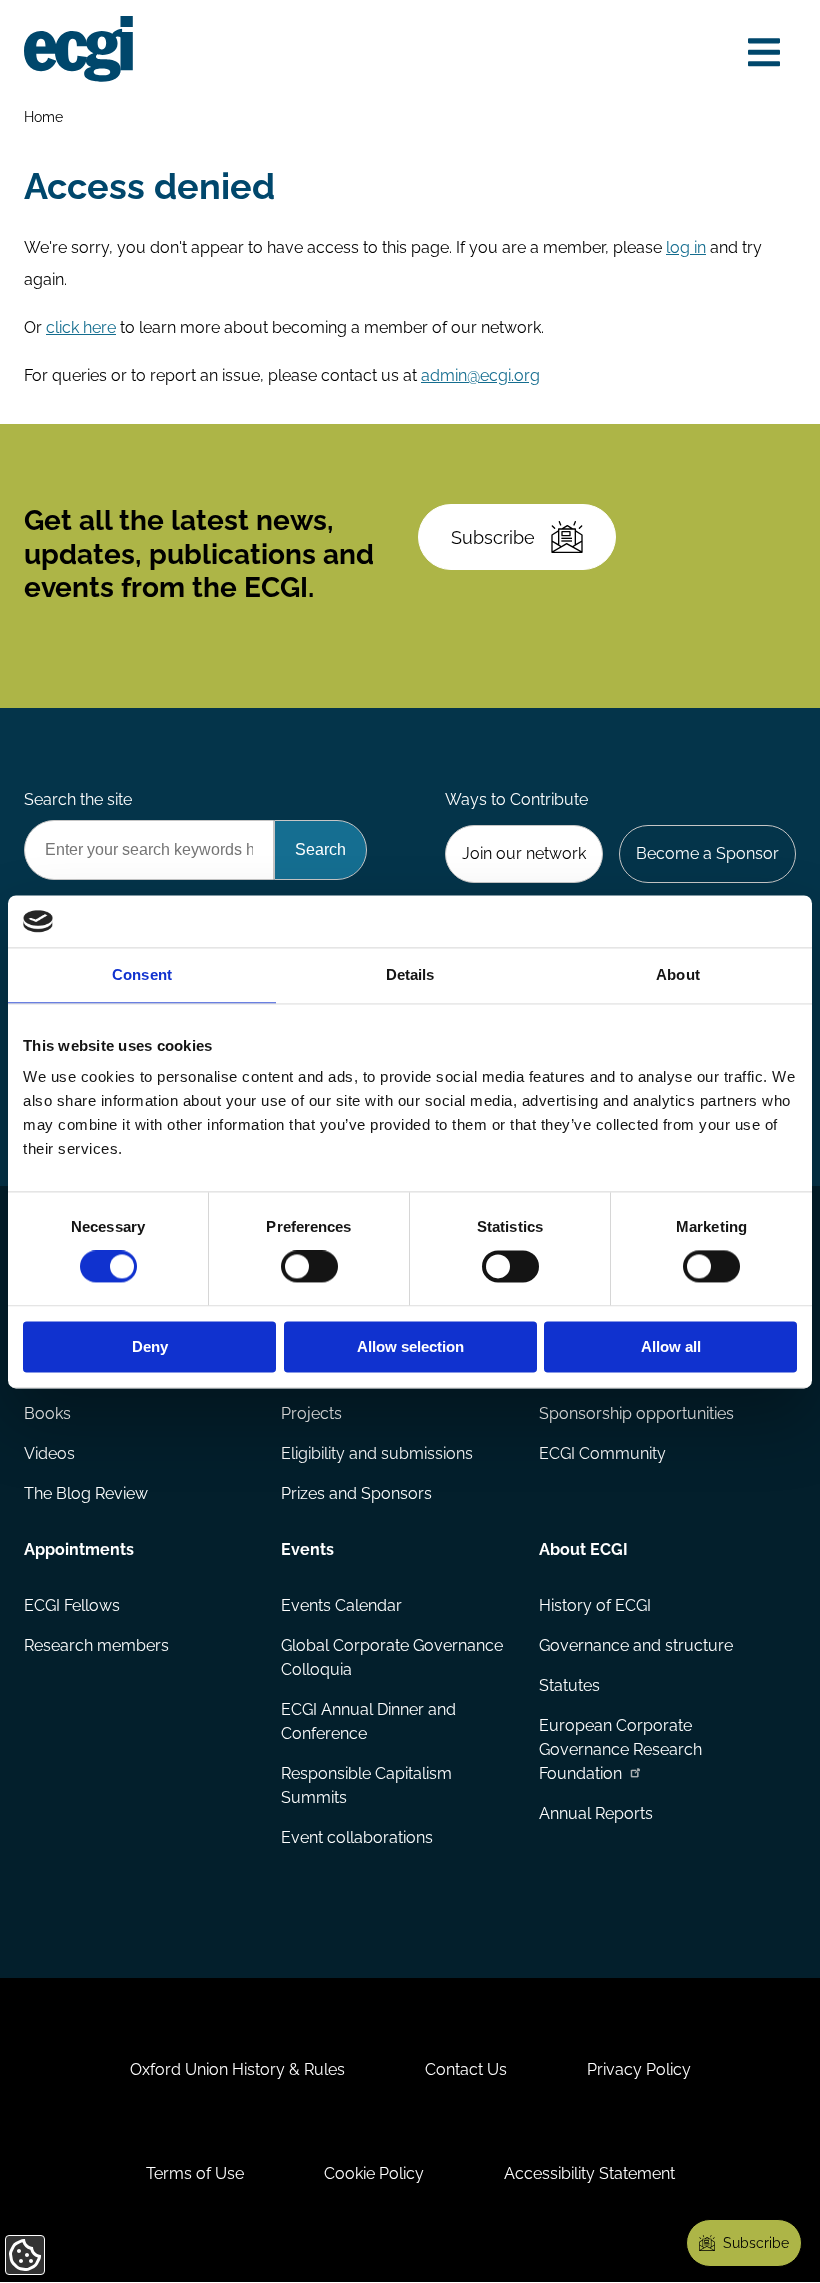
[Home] (78, 49)
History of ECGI (595, 1605)
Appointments (79, 1549)
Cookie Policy (374, 2173)
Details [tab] (410, 974)
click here (81, 327)
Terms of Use (195, 2173)
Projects (311, 1413)
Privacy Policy (639, 2069)
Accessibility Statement (589, 2173)
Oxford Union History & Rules (237, 2069)
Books (47, 1413)
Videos (49, 1453)
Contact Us (466, 2069)
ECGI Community (602, 1453)
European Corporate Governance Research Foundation (620, 1749)
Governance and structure (636, 1645)
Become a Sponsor (707, 853)
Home (43, 116)
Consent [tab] (142, 974)
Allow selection (410, 1346)
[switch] (309, 1267)
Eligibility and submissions (377, 1453)
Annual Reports (596, 1813)
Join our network (524, 853)
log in (686, 247)
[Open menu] (764, 52)
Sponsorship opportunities (636, 1413)
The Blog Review (86, 1493)
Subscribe (493, 537)
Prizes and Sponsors (356, 1493)
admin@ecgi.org (480, 375)
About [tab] (678, 974)
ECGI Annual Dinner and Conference (368, 1721)
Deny (150, 1346)
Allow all (671, 1346)
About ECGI (583, 1549)
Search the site (78, 799)
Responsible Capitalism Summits (366, 1785)
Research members (96, 1645)
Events (307, 1549)
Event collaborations (357, 1837)
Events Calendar (341, 1605)
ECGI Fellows (72, 1605)
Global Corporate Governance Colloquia (392, 1657)
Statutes (569, 1685)
